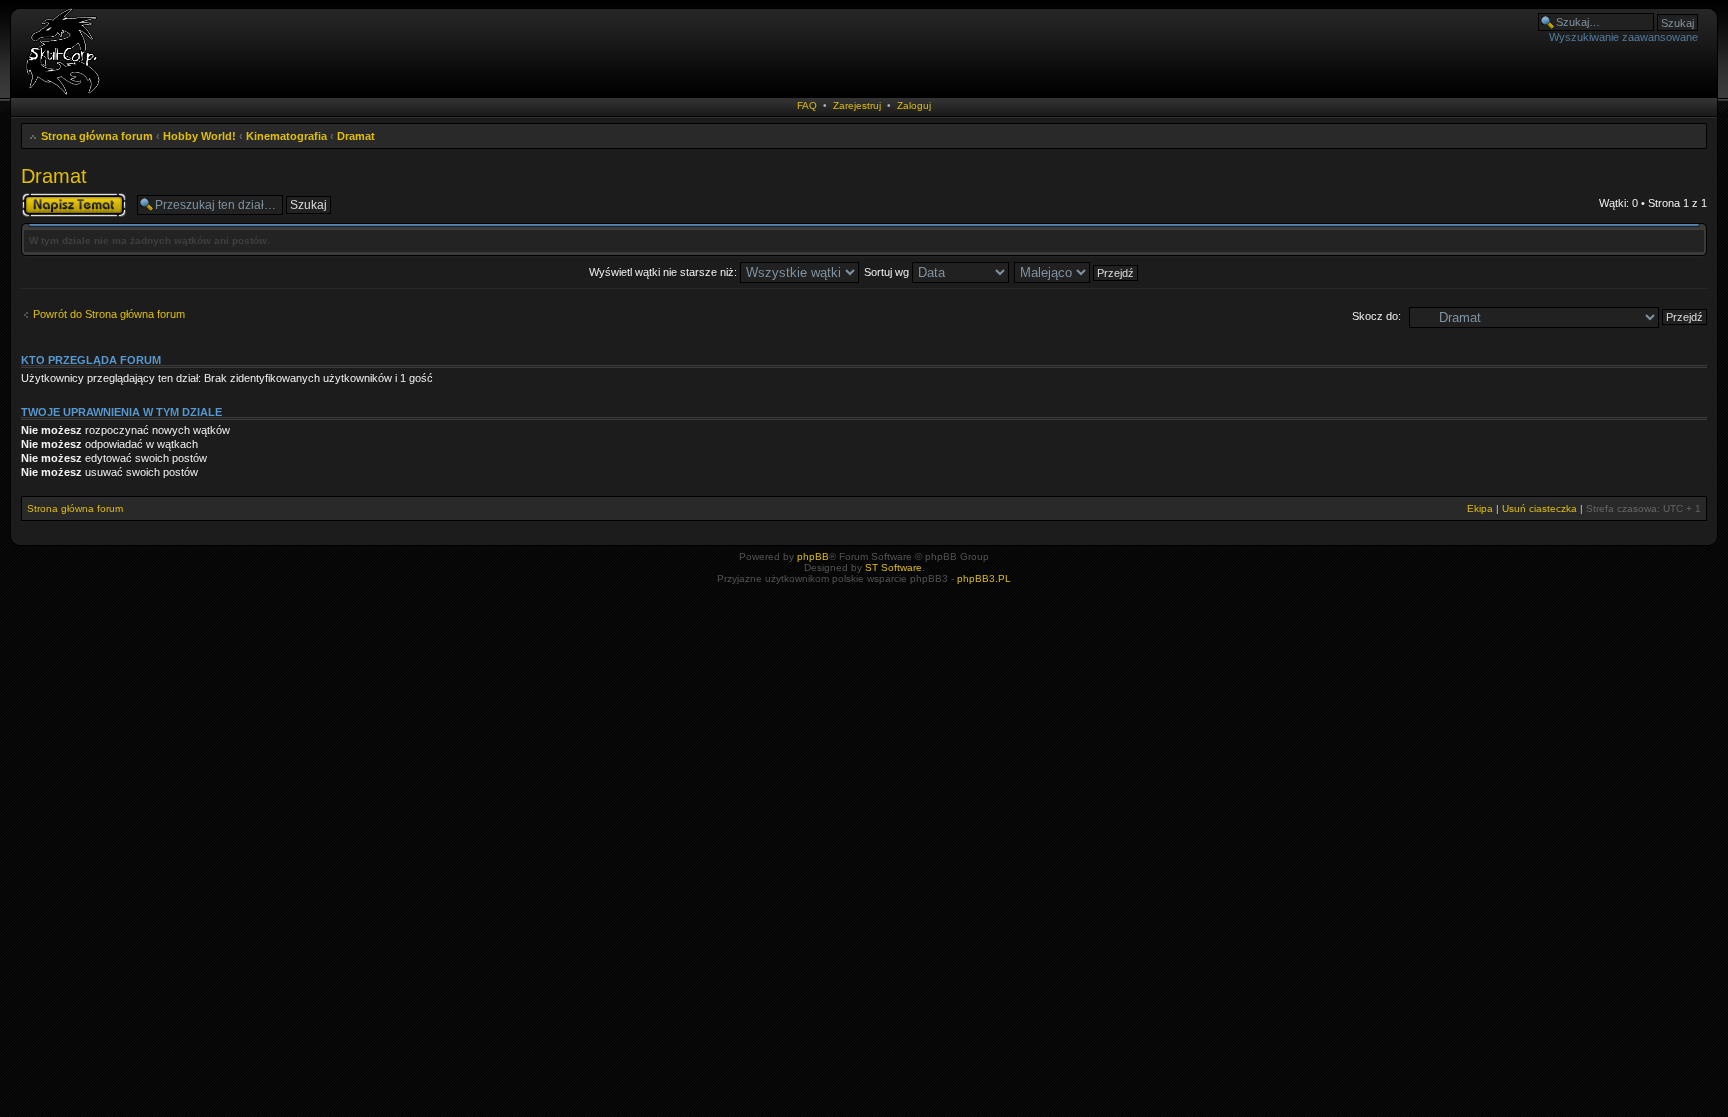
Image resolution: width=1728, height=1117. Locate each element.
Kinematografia (286, 136)
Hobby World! (199, 136)
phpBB (813, 556)
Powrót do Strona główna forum (109, 314)
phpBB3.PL (984, 578)
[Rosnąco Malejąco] (1077, 272)
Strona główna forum (97, 136)
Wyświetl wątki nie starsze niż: (664, 272)
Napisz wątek (54, 198)
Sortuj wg (888, 272)
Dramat (356, 136)
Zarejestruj (857, 105)
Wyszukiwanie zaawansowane (1623, 37)
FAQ (807, 105)
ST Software (893, 567)
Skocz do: (1376, 316)
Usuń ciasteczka (1539, 508)
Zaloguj (914, 105)
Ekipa (1480, 508)
